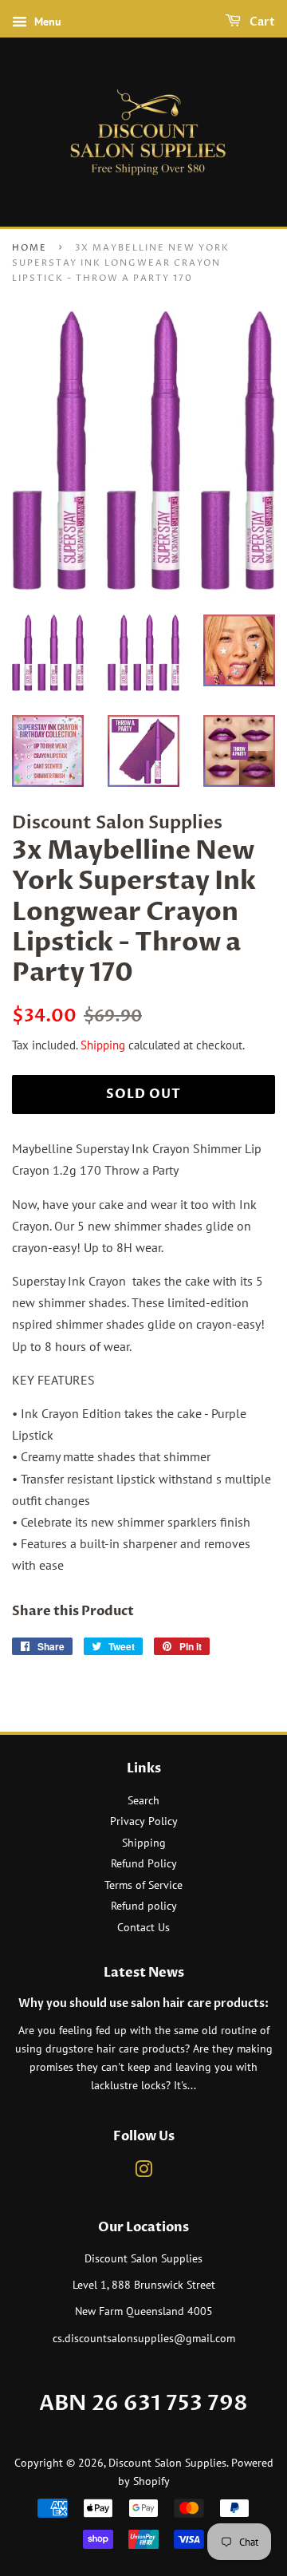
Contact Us (143, 1927)
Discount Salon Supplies (167, 2463)
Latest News (144, 1973)
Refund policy (144, 1906)
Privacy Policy (144, 1821)
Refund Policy (144, 1863)
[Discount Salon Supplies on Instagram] (143, 2172)
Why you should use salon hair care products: (143, 2004)
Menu (46, 22)
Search (143, 1800)
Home (29, 248)
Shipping (103, 1045)
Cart (261, 22)
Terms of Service (143, 1885)
